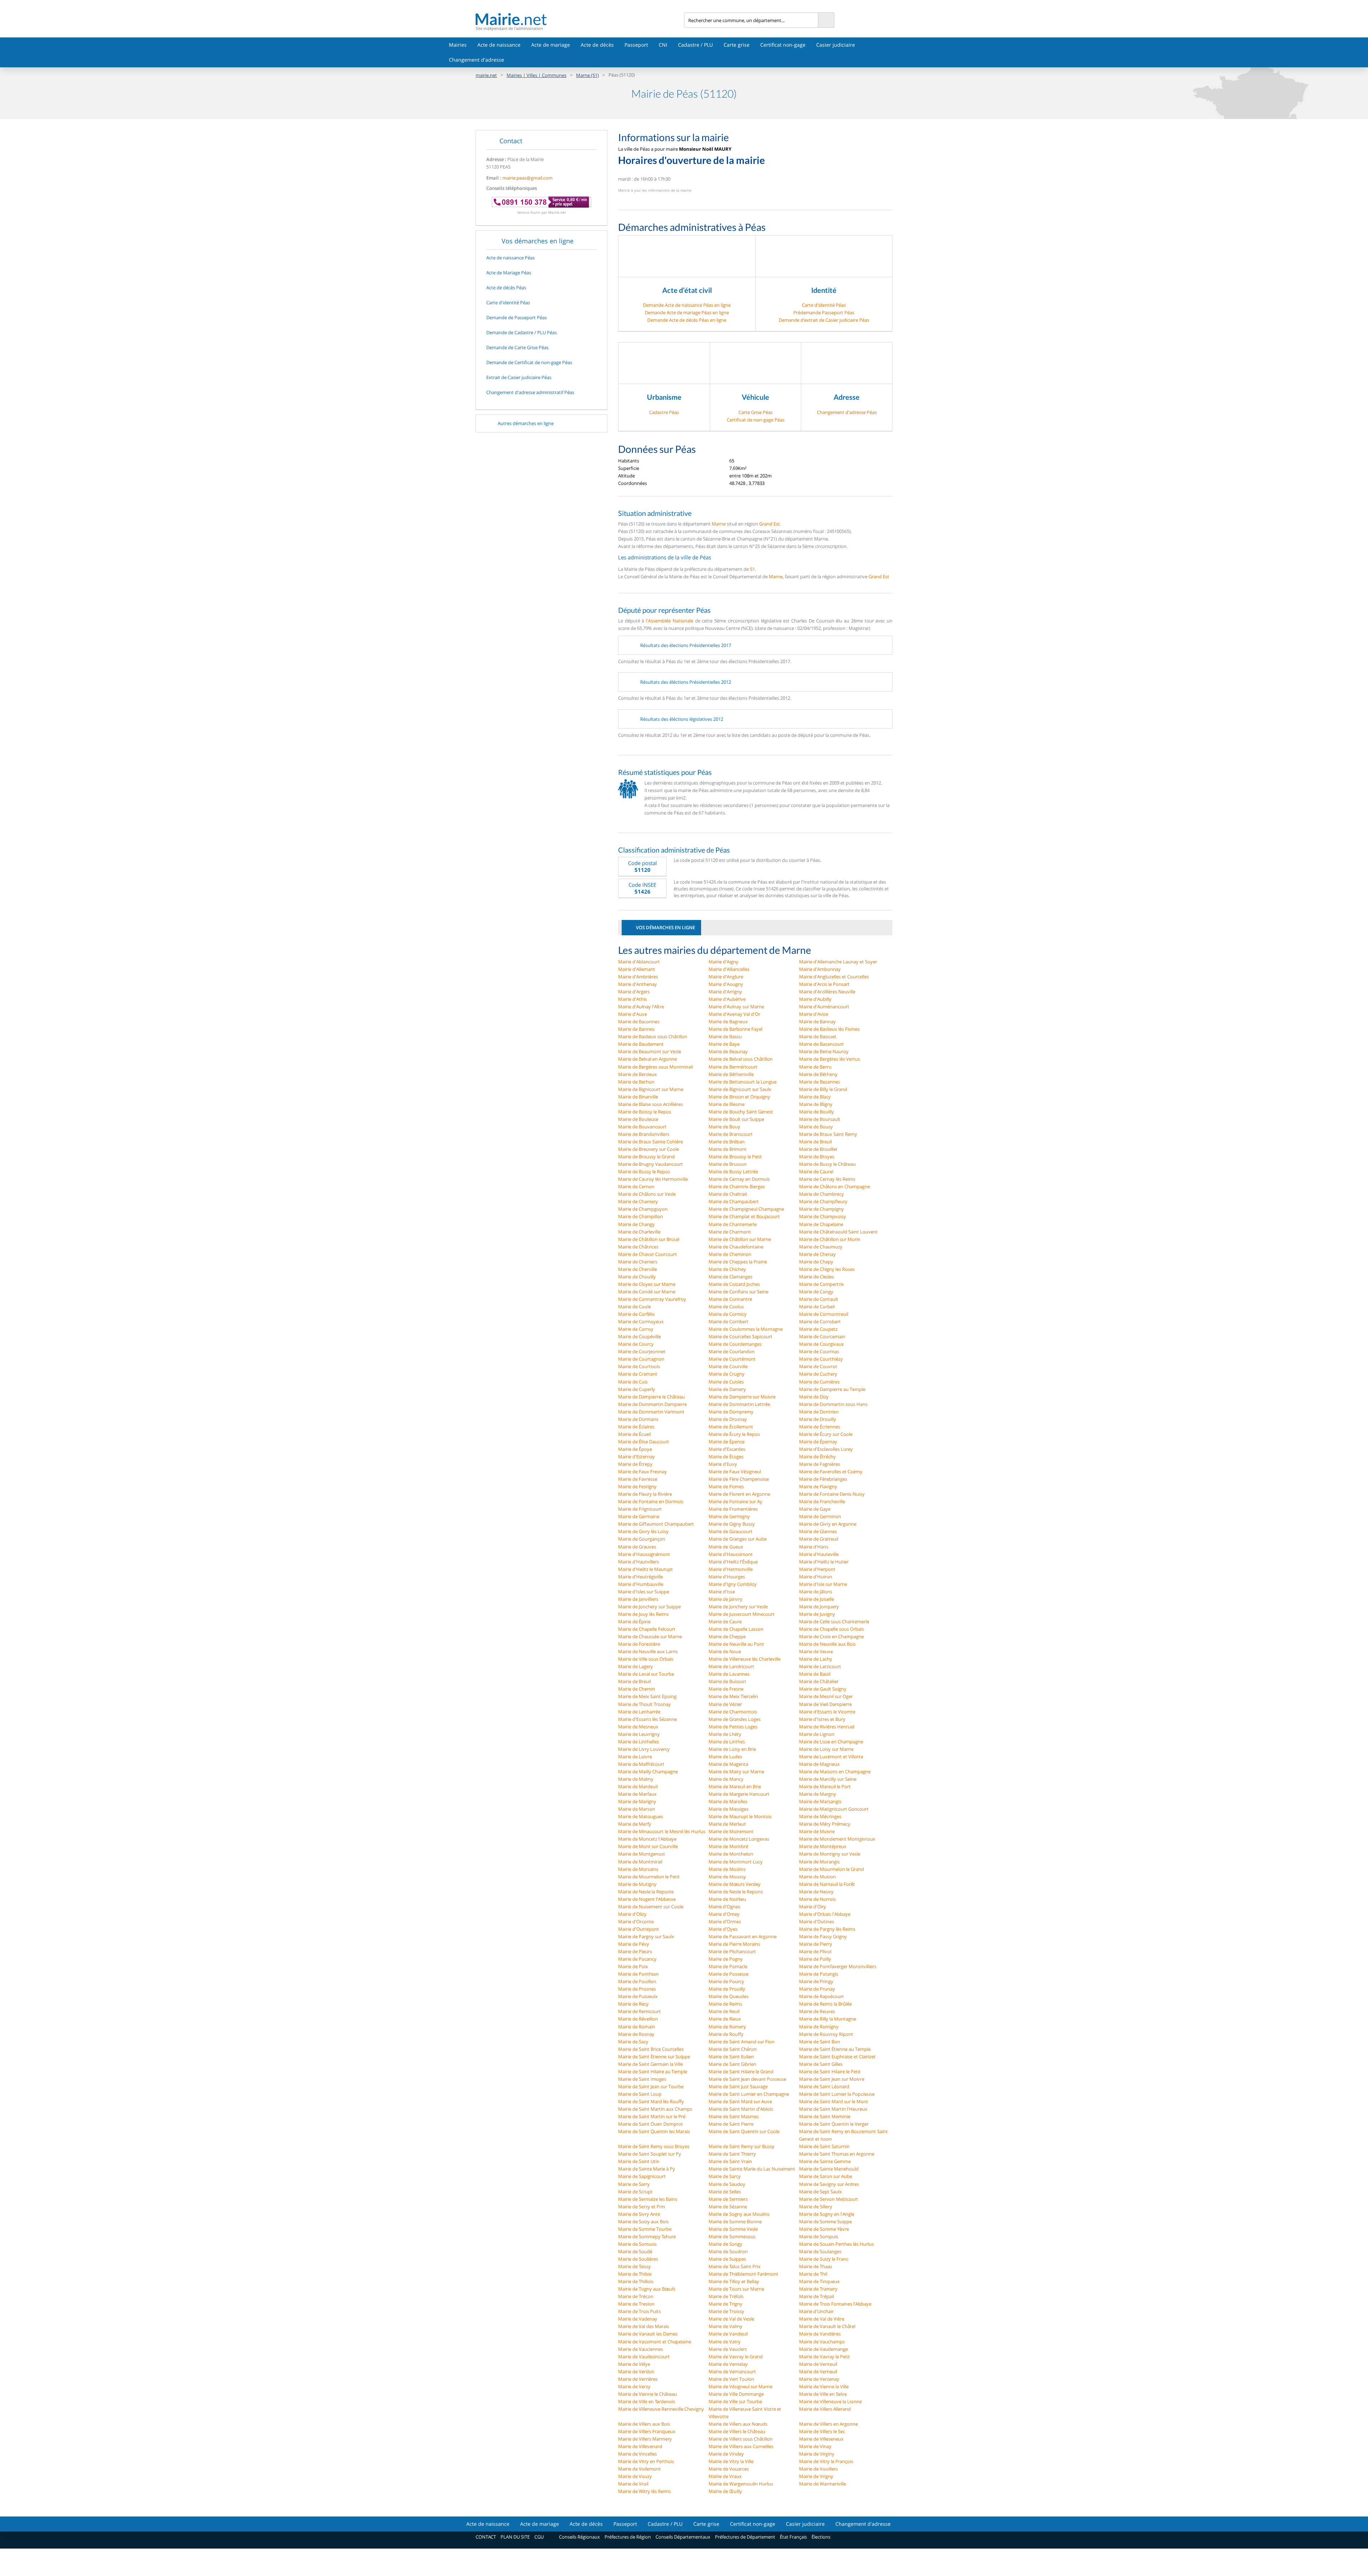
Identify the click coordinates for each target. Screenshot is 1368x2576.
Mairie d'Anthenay (638, 984)
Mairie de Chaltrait (728, 1194)
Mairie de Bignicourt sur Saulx (740, 1089)
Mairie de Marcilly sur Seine (828, 1779)
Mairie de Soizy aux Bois (643, 2221)
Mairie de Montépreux (823, 1846)
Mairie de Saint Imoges (642, 2079)
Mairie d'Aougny (726, 984)
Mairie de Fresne (726, 1689)
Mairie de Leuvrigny (639, 1734)
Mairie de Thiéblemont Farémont (743, 2274)
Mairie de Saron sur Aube (826, 2176)
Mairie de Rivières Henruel (827, 1727)
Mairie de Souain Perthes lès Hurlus (836, 2244)
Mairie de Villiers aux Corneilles (741, 2446)
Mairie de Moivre (817, 1831)
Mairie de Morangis (819, 1862)
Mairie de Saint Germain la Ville (651, 2064)
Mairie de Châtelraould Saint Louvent (838, 1232)
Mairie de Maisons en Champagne (835, 1771)
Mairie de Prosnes (637, 1989)
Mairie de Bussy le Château (827, 1164)
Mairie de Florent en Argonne (739, 1494)
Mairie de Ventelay (728, 2364)
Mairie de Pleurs (635, 1951)
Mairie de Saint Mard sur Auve (740, 2101)
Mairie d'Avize (814, 1014)
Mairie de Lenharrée (639, 1712)
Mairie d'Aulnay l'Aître (641, 1007)
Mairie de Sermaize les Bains (648, 2199)
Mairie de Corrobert (820, 1321)
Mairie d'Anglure (726, 977)
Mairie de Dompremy (731, 1412)
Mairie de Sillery (816, 2207)
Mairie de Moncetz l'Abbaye (647, 1839)
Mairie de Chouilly (637, 1277)
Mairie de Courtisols (639, 1366)
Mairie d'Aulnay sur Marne (736, 1007)
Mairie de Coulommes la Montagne (746, 1329)
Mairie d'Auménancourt (824, 1007)
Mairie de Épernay (818, 1442)
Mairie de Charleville (639, 1232)
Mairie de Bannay (817, 1021)
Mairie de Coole (634, 1307)
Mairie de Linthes (727, 1742)
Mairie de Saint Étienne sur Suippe (654, 2057)
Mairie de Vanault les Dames (648, 2334)
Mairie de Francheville (822, 1501)
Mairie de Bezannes (820, 1082)
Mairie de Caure (725, 1621)
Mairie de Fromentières (733, 1509)
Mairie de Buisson (727, 1681)
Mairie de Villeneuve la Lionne (830, 2401)
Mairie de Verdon (636, 2371)
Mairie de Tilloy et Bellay (734, 2281)
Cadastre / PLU (695, 45)
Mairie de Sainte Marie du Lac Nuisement (752, 2169)
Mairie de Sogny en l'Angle (827, 2214)
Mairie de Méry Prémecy (825, 1824)
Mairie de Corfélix (636, 1314)
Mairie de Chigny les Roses (827, 1269)
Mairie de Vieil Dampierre (825, 1704)
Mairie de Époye (635, 1449)
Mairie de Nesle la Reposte (646, 1892)
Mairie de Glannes (818, 1531)
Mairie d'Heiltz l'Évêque (733, 1562)
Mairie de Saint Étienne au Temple (835, 2049)
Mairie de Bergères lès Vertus (830, 1059)
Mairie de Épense (727, 1442)
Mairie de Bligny (816, 1104)
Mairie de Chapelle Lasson (736, 1629)
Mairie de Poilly (815, 1959)
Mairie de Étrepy (635, 1464)
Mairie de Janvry (726, 1599)
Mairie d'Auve (633, 1014)
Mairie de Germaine (639, 1516)
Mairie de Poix (633, 1966)
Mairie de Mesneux (638, 1727)
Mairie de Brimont (728, 1149)
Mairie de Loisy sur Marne (826, 1749)
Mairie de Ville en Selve (823, 2394)
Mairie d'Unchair (816, 2311)
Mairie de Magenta (728, 1764)
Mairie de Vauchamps (822, 2342)
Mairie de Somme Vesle (733, 2229)
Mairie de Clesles (817, 1277)
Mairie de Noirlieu (727, 1899)
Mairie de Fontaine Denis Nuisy (832, 1494)
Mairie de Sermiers (728, 2199)
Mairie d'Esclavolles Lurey (826, 1449)
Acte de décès (597, 45)
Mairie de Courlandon (732, 1351)
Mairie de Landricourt (731, 1666)
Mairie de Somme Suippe (825, 2221)
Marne (719, 524)
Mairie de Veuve (816, 1651)
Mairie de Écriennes (820, 1427)
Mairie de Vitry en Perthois (646, 2461)
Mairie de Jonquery (819, 1607)
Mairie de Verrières (638, 2379)
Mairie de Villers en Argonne (828, 2424)
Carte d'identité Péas (824, 305)
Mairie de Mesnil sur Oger (826, 1696)
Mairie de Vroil (633, 2484)
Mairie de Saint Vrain (730, 2161)
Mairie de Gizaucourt (730, 1531)
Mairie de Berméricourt (733, 1067)
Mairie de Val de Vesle (731, 2319)
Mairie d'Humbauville (641, 1584)
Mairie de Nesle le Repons (736, 1892)
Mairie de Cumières (819, 1382)
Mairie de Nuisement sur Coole (651, 1907)
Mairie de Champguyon (643, 1209)
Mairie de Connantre (730, 1299)
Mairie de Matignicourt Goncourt (834, 1809)
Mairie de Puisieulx (638, 1996)
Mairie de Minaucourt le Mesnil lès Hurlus (662, 1831)
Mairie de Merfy (635, 1824)
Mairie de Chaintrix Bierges (737, 1186)
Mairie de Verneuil (818, 2371)
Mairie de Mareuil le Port (825, 1786)
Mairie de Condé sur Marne (647, 1292)
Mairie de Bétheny (818, 1074)
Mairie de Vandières (820, 2334)
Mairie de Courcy (636, 1344)
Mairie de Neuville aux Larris (648, 1651)
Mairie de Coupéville (639, 1336)
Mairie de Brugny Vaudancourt (651, 1164)
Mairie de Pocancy (637, 1959)
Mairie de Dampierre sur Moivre (742, 1397)
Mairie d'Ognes (724, 1907)
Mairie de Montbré (728, 1846)
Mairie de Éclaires (636, 1427)
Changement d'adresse (476, 60)
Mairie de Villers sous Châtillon (741, 2439)
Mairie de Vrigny (816, 2476)
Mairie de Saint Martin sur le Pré (652, 2116)
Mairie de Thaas (816, 2266)
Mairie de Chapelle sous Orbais (831, 1629)
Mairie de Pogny (726, 1959)
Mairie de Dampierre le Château (651, 1397)
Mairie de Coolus (726, 1307)
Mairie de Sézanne (728, 2207)
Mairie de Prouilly (727, 1989)
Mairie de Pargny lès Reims (827, 1929)
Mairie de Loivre (635, 1757)
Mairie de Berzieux (638, 1074)
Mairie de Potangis (819, 1974)
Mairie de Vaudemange (823, 2349)
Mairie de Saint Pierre (731, 2124)
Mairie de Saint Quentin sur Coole (744, 2131)
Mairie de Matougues (641, 1816)
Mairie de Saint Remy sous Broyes (654, 2146)
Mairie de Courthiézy (821, 1359)
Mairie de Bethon (636, 1082)
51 (752, 569)
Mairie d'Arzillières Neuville (827, 992)
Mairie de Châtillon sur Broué (649, 1239)
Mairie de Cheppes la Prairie (738, 1262)
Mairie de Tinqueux (819, 2281)
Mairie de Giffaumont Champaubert (656, 1524)
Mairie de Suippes (727, 2259)
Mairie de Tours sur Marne (736, 2289)
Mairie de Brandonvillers (644, 1134)
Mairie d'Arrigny (725, 992)
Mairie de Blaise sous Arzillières (651, 1104)
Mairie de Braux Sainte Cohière (651, 1142)
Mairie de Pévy (634, 1944)
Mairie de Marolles (728, 1801)
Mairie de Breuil (815, 1142)
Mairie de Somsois (637, 2244)
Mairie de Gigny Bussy (732, 1524)
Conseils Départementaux (683, 2537)
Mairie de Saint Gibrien (732, 2064)
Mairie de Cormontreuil (824, 1314)
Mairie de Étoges (726, 1457)
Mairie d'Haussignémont (644, 1554)
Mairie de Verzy (634, 2386)
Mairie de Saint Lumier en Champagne (749, 2094)
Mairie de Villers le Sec (822, 2431)
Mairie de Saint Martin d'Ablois (741, 2109)
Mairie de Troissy (726, 2311)
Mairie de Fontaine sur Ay (735, 1501)
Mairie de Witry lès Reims (644, 2491)
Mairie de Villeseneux (821, 2439)
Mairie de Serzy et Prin (642, 2207)
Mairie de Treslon (636, 2304)
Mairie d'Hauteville (819, 1554)
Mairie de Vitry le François (826, 2461)
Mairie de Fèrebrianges (823, 1479)
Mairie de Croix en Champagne (831, 1636)
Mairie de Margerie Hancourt (739, 1794)
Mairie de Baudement (641, 1044)
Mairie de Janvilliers (638, 1599)
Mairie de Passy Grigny (823, 1936)
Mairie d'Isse (722, 1592)
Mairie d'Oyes (723, 1929)
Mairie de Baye (724, 1044)
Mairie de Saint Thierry (732, 2154)
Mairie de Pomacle (728, 1966)
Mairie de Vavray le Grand (736, 2357)
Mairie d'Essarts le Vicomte (827, 1712)
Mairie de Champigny (822, 1209)
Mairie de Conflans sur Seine (739, 1292)
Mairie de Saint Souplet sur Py (650, 2154)
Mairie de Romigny (819, 2027)
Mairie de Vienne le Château (647, 2394)
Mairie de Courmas (819, 1351)
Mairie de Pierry (816, 1944)
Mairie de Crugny (727, 1374)
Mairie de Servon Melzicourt (829, 2199)
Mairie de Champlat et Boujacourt (744, 1216)
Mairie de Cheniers (638, 1262)
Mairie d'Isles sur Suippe (644, 1592)
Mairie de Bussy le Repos (644, 1171)
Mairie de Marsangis (820, 1801)
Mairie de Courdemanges (735, 1344)
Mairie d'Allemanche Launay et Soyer (838, 962)
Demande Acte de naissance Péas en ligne (687, 305)
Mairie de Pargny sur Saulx (646, 1936)
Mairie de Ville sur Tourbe (735, 2401)
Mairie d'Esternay (636, 1457)
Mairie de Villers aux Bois (644, 2424)
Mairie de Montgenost (642, 1854)
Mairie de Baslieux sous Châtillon (653, 1036)
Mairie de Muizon (817, 1877)
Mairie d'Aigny (724, 962)
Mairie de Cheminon (730, 1254)
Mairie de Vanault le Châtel (827, 2326)
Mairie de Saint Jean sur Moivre (832, 2079)
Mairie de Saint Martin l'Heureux (833, 2109)
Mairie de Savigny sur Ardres (829, 2184)
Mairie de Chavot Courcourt (647, 1254)
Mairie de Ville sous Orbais (646, 1659)
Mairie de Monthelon (731, 1854)
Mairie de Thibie (635, 2274)
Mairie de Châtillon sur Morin (830, 1239)
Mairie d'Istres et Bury (822, 1719)
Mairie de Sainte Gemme (825, 2161)
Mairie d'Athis (633, 999)
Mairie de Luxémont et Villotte (831, 1757)
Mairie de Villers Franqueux (647, 2431)
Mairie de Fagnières (820, 1464)
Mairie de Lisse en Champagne (831, 1742)
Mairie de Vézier (725, 1704)
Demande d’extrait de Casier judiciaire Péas (824, 320)
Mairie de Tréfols (726, 2296)
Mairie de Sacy (633, 2042)
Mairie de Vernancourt (732, 2371)
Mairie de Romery (727, 2027)
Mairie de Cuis (633, 1382)
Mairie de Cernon (636, 1186)
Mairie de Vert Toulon (731, 2379)
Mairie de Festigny (637, 1486)
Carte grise (737, 45)
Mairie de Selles (725, 2192)
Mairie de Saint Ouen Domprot (651, 2124)
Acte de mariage (551, 45)
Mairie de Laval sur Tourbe (646, 1674)
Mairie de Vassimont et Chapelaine (655, 2342)
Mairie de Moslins (727, 1869)
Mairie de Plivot (815, 1951)
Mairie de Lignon (817, 1734)
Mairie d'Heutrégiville (641, 1577)
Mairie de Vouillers (818, 2469)
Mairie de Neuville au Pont (736, 1644)
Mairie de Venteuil (818, 2364)
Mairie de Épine (634, 1621)
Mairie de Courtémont (732, 1359)
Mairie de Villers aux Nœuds (738, 2424)
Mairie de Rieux (725, 2019)
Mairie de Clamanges (730, 1277)
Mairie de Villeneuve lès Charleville (745, 1659)
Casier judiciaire (836, 45)
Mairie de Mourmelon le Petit (649, 1877)
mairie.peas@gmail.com (527, 178)
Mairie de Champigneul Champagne (746, 1209)
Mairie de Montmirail (640, 1862)
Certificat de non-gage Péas (756, 420)
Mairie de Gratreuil (819, 1539)
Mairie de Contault (819, 1299)
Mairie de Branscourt (731, 1134)
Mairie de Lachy (816, 1659)
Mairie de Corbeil (817, 1307)
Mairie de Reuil (724, 2011)
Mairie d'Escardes (727, 1449)
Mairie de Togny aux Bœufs (647, 2289)
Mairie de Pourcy (726, 1981)
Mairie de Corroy (636, 1329)
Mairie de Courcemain (822, 1336)
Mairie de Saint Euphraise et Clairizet (837, 2057)
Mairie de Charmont (730, 1232)
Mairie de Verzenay (819, 2379)
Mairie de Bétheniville (731, 1074)
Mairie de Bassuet (818, 1036)
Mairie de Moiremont (731, 1831)
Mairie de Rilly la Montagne (828, 2019)
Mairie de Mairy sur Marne (736, 1771)
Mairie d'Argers (634, 992)
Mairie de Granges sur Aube (738, 1539)
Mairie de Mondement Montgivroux (837, 1839)
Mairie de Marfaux (637, 1794)
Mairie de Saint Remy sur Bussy (742, 2146)
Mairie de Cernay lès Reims (827, 1179)
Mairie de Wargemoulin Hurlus (741, 2484)
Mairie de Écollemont (731, 1427)
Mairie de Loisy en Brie (732, 1749)
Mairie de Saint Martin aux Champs (655, 2109)
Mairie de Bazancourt (822, 1044)
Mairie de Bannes (636, 1029)
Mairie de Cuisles (726, 1382)
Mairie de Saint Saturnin (824, 2146)
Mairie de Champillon (641, 1216)
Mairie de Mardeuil (638, 1786)
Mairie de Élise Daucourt (644, 1442)
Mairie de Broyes (817, 1157)
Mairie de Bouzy (816, 1127)
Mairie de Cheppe (727, 1636)
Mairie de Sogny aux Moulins (739, 2214)
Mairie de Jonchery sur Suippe (649, 1607)
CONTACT (486, 2537)
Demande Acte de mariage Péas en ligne (687, 312)
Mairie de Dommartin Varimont (651, 1412)
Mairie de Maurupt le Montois (740, 1816)
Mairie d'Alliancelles (729, 969)
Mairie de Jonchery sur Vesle (738, 1607)
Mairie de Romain (637, 2027)
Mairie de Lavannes (729, 1674)
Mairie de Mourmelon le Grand (831, 1869)
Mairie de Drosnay (728, 1419)
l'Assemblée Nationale (670, 621)
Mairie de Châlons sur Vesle (647, 1194)
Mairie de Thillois (636, 2281)
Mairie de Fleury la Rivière (645, 1494)
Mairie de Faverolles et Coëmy (831, 1471)
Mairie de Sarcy (725, 2176)
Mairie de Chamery (638, 1201)
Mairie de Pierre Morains (734, 1944)
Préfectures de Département (745, 2537)
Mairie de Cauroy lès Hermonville (653, 1179)
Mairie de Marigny (637, 1801)
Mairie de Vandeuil (728, 2334)
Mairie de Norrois (817, 1899)
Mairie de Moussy (727, 1877)
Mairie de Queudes (729, 1996)
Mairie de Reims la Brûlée (825, 2004)
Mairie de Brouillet (818, 1149)
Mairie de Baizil (815, 1674)
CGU (539, 2537)
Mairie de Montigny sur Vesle (830, 1854)
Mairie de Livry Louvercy (644, 1749)
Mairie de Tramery (818, 2289)
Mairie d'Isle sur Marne (823, 1584)
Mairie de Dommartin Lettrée (739, 1404)
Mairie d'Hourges (727, 1577)
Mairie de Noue (725, 1651)
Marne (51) (587, 75)
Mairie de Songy (726, 2244)
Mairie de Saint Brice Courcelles (651, 2049)
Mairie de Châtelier (819, 1681)
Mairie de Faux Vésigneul (735, 1471)
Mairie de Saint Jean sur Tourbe (651, 2086)
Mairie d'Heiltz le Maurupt (646, 1569)
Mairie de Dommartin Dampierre (652, 1404)
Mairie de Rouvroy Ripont (826, 2034)
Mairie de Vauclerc (728, 2349)
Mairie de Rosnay (636, 2034)
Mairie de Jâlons (816, 1592)
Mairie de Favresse (638, 1479)
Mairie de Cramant (638, 1374)
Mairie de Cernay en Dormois (739, 1179)
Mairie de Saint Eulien (731, 2057)
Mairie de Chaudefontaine (736, 1247)
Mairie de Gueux (726, 1547)
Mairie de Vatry (725, 2342)
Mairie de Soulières (638, 2259)
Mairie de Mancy (726, 1779)
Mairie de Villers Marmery (645, 2439)
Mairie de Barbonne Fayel (735, 1029)
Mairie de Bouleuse (638, 1119)
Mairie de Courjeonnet (642, 1351)
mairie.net (486, 75)
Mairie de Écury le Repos (734, 1434)
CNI (663, 45)
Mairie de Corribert (729, 1321)
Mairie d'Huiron (816, 1577)
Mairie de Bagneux (728, 1021)
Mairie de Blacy (815, 1097)
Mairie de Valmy (726, 2326)
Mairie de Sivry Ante (639, 2214)
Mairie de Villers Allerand (825, 2409)
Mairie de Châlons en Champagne (835, 1186)
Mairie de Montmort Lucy (736, 1862)
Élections (821, 2537)
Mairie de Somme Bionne (735, 2221)
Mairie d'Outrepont (639, 1929)
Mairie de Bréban (727, 1142)
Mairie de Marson (637, 1809)
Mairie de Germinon (820, 1516)
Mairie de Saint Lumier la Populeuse (837, 2094)
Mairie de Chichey (727, 1269)
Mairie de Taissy (634, 2266)
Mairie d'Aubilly (815, 999)
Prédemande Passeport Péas (824, 312)
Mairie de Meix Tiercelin (733, 1696)
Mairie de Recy (633, 2004)
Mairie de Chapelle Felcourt (647, 1629)
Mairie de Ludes (725, 1757)
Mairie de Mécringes (820, 1816)
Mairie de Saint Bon (820, 2042)
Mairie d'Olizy (632, 1914)
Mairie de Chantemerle (733, 1224)
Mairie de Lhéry (725, 1734)
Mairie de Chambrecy (822, 1194)
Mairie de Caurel (816, 1171)
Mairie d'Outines (817, 1921)
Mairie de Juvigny (817, 1614)
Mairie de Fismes (726, 1486)
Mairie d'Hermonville (731, 1569)
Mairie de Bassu (725, 1036)
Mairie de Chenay (817, 1254)
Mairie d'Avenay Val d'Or (734, 1014)
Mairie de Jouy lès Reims (643, 1614)
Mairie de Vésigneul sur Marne (740, 2386)
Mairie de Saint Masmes (734, 2116)
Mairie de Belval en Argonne (647, 1059)
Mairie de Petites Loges (733, 1727)
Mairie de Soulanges (820, 2251)
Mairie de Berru (815, 1067)
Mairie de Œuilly (725, 2491)
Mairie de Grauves (637, 1547)
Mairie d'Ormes (725, 1921)
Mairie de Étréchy (817, 1457)
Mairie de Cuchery (818, 1374)
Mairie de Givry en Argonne (828, 1524)
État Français (793, 2537)
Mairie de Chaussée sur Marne (650, 1636)
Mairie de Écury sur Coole (826, 1434)
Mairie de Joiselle (817, 1599)
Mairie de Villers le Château (737, 2431)
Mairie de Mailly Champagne (648, 1771)
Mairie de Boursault (820, 1119)
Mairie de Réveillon (638, 2019)
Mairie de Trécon (636, 2296)
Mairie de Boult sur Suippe (736, 1119)
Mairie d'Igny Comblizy (733, 1584)
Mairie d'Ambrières (638, 977)
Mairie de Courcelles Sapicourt (740, 1336)
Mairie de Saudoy (727, 2184)
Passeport (636, 45)
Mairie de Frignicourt (640, 1509)
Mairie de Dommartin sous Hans (833, 1404)
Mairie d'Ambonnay (820, 969)
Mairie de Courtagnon (641, 1359)
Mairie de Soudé (635, 2251)
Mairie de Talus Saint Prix (735, 2266)
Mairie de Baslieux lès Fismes (829, 1029)
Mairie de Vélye (634, 2364)
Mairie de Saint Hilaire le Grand (741, 2071)
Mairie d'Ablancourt (639, 962)
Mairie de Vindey (726, 2454)
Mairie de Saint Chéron (733, 2049)
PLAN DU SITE (515, 2537)
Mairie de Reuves (817, 2011)
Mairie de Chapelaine (821, 1224)
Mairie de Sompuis (819, 2236)
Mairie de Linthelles (639, 1742)
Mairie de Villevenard (640, 2446)
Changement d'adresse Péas (847, 412)
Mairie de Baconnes (639, 1021)
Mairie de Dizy (814, 1397)
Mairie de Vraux (725, 2476)
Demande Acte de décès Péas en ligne (687, 320)
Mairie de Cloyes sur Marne (647, 1284)
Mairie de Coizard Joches (734, 1284)
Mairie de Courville (728, 1366)
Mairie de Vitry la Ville (731, 2461)
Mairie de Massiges (729, 1809)
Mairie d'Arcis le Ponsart (824, 984)
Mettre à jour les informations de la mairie (655, 190)
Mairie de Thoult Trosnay (644, 1704)
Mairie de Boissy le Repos (645, 1112)
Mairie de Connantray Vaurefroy (652, 1299)
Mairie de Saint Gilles (821, 2064)
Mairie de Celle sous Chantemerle (834, 1621)
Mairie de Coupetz (818, 1329)
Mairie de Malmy (636, 1779)
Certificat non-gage (783, 45)
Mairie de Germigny (729, 1516)
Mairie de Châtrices (638, 1247)
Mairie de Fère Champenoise (739, 1479)
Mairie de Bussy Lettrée (733, 1171)
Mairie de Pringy (816, 1981)
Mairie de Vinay (815, 2446)
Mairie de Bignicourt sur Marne (651, 1089)
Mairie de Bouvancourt (642, 1127)
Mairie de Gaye (815, 1509)
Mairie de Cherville (638, 1269)
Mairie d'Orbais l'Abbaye (825, 1914)
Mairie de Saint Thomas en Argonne (837, 2154)
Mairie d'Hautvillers (639, 1562)
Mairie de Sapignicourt (642, 2176)
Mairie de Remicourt (639, 2011)
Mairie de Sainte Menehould (829, 2169)
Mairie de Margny (818, 1794)
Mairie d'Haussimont (731, 1554)
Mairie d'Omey (724, 1914)
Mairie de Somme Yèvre (824, 2229)
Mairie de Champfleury (823, 1201)
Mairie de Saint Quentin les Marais (654, 2131)
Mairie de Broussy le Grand (646, 1157)
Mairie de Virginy (817, 2454)
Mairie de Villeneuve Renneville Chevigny (661, 2409)
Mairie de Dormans (638, 1419)
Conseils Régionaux (579, 2537)
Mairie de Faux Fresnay (642, 1471)
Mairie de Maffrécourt (641, 1764)
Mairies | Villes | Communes (537, 75)
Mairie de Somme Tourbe (645, 2229)
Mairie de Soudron (728, 2251)
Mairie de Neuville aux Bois (827, 1644)
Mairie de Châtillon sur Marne (740, 1239)
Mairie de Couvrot (818, 1366)
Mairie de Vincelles (638, 2454)
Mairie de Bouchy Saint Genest (741, 1112)
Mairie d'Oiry (813, 1907)
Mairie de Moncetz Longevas (739, 1839)
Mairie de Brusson (728, 1164)
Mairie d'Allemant (637, 969)
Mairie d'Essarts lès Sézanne (647, 1719)
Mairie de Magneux (819, 1764)
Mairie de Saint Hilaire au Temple (653, 2071)
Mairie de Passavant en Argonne (743, 1936)
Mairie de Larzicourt (820, 1666)
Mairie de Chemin (637, 1689)
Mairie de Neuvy (816, 1892)
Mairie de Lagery (636, 1666)
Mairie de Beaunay (728, 1051)
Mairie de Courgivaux (822, 1344)
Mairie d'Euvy (723, 1464)
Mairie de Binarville (638, 1097)
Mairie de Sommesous (732, 2236)
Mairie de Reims (725, 2004)
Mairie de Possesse (729, 1974)
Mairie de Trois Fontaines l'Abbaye (835, 2304)
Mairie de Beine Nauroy (824, 1051)
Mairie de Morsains (638, 1869)
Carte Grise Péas (756, 412)
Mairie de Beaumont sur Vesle (650, 1051)
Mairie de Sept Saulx (820, 2192)
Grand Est (769, 524)
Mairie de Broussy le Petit (735, 1157)
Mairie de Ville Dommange (736, 2394)
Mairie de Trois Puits (639, 2311)
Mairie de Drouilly (818, 1419)
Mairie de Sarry (634, 2184)
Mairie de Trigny (726, 2304)
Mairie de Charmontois (733, 1712)
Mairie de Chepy (816, 1262)
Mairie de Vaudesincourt (644, 2357)
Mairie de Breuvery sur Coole (649, 1149)
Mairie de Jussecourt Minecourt (742, 1614)
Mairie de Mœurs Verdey (735, 1884)
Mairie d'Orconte (636, 1921)
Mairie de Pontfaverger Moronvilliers (838, 1966)
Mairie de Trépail (817, 2296)
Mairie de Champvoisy (823, 1216)
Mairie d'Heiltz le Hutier (824, 1562)
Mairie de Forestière (639, 1644)
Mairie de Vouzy (635, 2476)
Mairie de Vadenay (638, 2319)
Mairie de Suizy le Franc (824, 2259)
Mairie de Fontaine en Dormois (651, 1501)
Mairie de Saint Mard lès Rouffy (651, 2101)
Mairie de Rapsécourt (822, 1996)
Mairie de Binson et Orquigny (739, 1097)
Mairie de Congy (816, 1292)
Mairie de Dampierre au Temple (832, 1389)
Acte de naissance (499, 45)
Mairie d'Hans (814, 1547)
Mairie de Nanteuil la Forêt (827, 1884)
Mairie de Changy (636, 1224)
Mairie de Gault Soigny (823, 1689)
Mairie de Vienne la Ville (824, 2386)
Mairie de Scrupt (635, 2192)
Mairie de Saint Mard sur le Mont (834, 2101)
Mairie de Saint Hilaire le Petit (830, 2071)
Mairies (458, 45)
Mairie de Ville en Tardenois (647, 2401)
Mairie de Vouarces (729, 2469)
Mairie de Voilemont (639, 2469)
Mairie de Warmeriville (823, 2484)
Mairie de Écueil (634, 1434)
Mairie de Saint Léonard (824, 2086)
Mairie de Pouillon (637, 1981)
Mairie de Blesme (727, 1104)
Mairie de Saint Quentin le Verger (834, 2124)
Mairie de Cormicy (728, 1314)
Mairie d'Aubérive (727, 999)
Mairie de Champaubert (734, 1201)
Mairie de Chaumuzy (821, 1247)
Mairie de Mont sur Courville (648, 1846)
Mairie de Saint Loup (640, 2094)
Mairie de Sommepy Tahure (647, 2236)
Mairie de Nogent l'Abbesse (647, 1899)
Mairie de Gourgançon (642, 1539)
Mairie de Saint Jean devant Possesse (747, 2079)
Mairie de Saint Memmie (825, 2116)
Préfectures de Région (628, 2537)
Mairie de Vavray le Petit (825, 2357)
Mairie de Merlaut (727, 1824)
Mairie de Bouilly (817, 1112)
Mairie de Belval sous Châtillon (741, 1059)
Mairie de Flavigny (818, 1486)
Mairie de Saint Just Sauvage (738, 2086)
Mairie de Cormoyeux (641, 1321)
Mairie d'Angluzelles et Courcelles (834, 977)
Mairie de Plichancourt (732, 1951)
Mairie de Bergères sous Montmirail (655, 1067)
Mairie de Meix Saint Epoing (647, 1696)
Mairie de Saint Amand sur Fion (742, 2042)
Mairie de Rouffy (726, 2034)
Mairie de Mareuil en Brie (735, 1786)
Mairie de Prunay (817, 1989)
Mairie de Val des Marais (644, 2326)
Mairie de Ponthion (638, 1974)
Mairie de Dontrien (819, 1412)
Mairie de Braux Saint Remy (828, 1134)
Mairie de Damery (727, 1389)
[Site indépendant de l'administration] (580, 19)
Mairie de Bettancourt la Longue (743, 1082)
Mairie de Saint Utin (639, 2161)
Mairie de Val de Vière (822, 2319)
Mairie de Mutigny (637, 1884)
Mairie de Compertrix (822, 1284)
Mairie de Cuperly (637, 1389)
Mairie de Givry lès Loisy (643, 1531)
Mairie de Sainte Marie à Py (647, 2169)
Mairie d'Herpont (817, 1569)
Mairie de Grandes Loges (735, 1719)
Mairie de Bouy (724, 1127)
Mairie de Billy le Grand (823, 1089)
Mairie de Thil (813, 2274)
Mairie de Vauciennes (641, 2349)
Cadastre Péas (664, 412)
